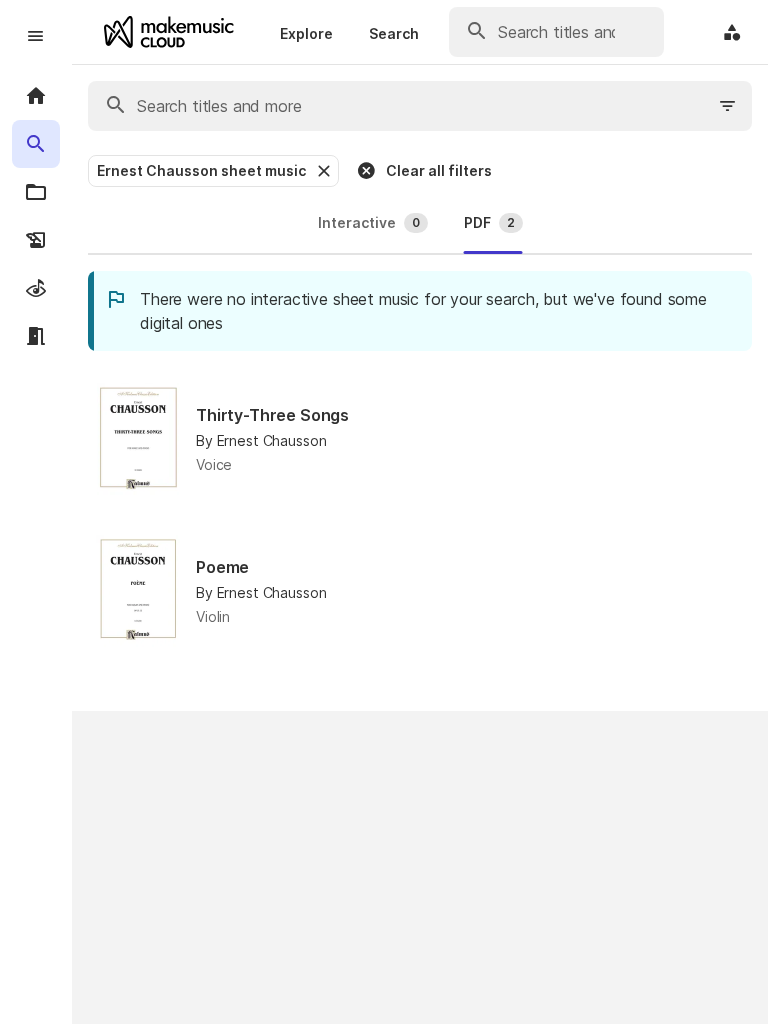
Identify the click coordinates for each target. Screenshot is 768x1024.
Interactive (369, 222)
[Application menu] (732, 32)
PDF (489, 222)
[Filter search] (728, 106)
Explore (306, 33)
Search (394, 33)
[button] (322, 171)
